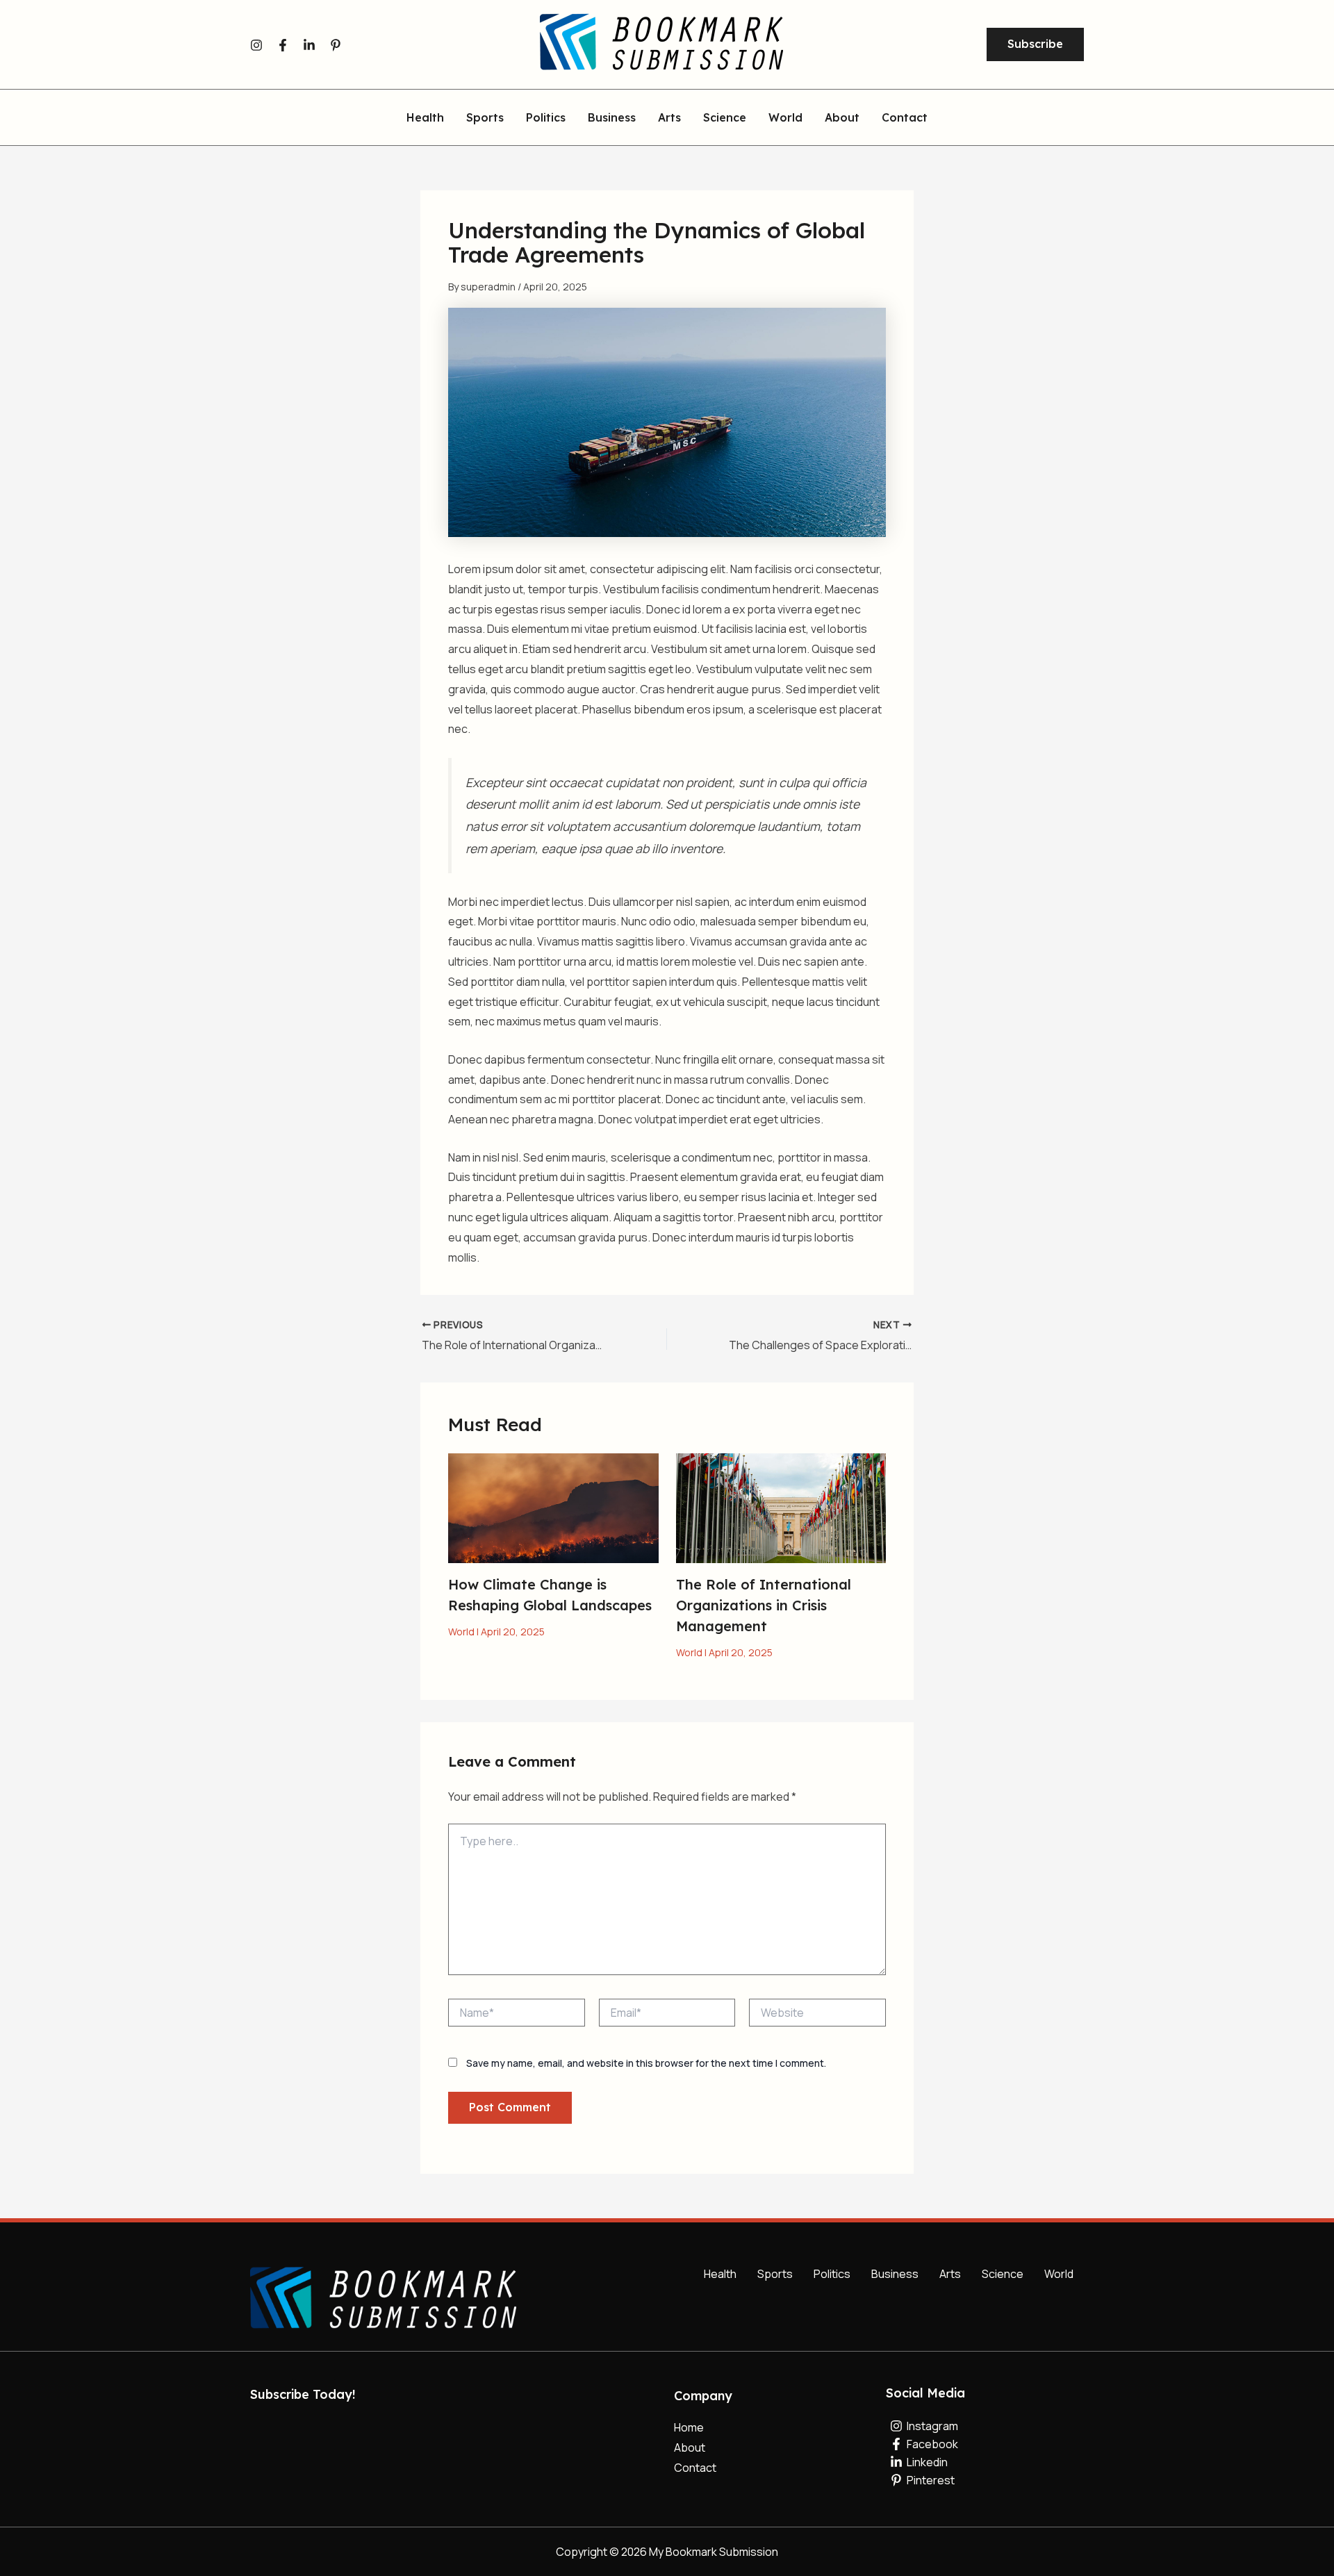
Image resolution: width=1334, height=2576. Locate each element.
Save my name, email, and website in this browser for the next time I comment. (646, 2063)
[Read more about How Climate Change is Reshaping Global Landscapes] (553, 1507)
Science (725, 118)
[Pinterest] (336, 45)
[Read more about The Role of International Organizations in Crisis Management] (781, 1507)
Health (425, 118)
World (785, 118)
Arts (669, 118)
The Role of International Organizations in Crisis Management (764, 1605)
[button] (1035, 44)
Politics (546, 118)
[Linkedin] (309, 45)
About (842, 118)
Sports (485, 118)
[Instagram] (256, 45)
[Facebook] (283, 45)
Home (689, 2427)
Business (612, 118)
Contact (905, 118)
